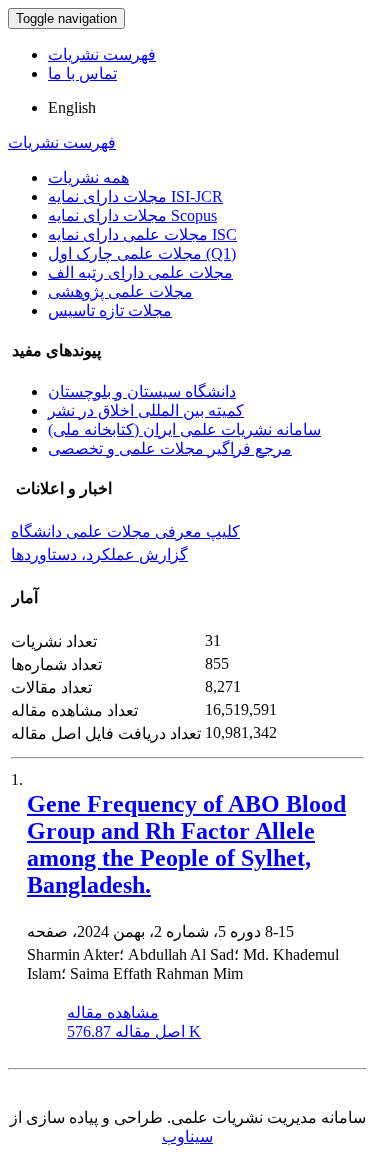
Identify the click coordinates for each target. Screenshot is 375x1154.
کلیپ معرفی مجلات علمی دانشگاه (125, 531)
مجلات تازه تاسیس (110, 310)
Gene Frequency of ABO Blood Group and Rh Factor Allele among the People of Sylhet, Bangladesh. (186, 844)
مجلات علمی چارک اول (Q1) (142, 253)
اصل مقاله (134, 1031)
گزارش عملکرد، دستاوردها (99, 554)
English (72, 107)
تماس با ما (82, 73)
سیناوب (187, 1136)
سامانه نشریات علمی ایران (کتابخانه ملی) (184, 429)
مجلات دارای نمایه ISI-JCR (135, 196)
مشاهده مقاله (113, 1012)
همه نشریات (88, 177)
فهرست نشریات (102, 54)
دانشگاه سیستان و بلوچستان (142, 391)
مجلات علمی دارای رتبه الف (140, 272)
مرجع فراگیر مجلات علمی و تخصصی (170, 448)
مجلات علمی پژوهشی (120, 291)
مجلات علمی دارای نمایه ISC (142, 234)
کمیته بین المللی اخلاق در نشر (146, 410)
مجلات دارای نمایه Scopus (132, 215)
